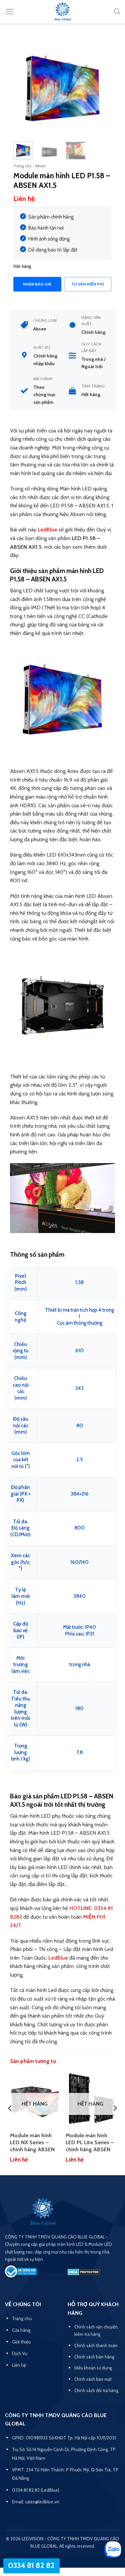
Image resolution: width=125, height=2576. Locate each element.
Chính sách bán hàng (94, 2357)
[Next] (101, 86)
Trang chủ (22, 166)
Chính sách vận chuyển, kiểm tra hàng (96, 2330)
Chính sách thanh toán (96, 2345)
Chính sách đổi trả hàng (96, 2390)
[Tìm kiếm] (117, 12)
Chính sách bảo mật (93, 2379)
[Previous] (24, 86)
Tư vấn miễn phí (88, 284)
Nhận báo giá (37, 284)
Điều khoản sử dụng (93, 2368)
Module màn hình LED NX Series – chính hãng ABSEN (32, 2142)
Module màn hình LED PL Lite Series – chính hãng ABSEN (90, 2142)
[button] (10, 12)
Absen (40, 166)
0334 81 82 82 (31, 2565)
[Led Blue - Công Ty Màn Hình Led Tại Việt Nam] (63, 12)
